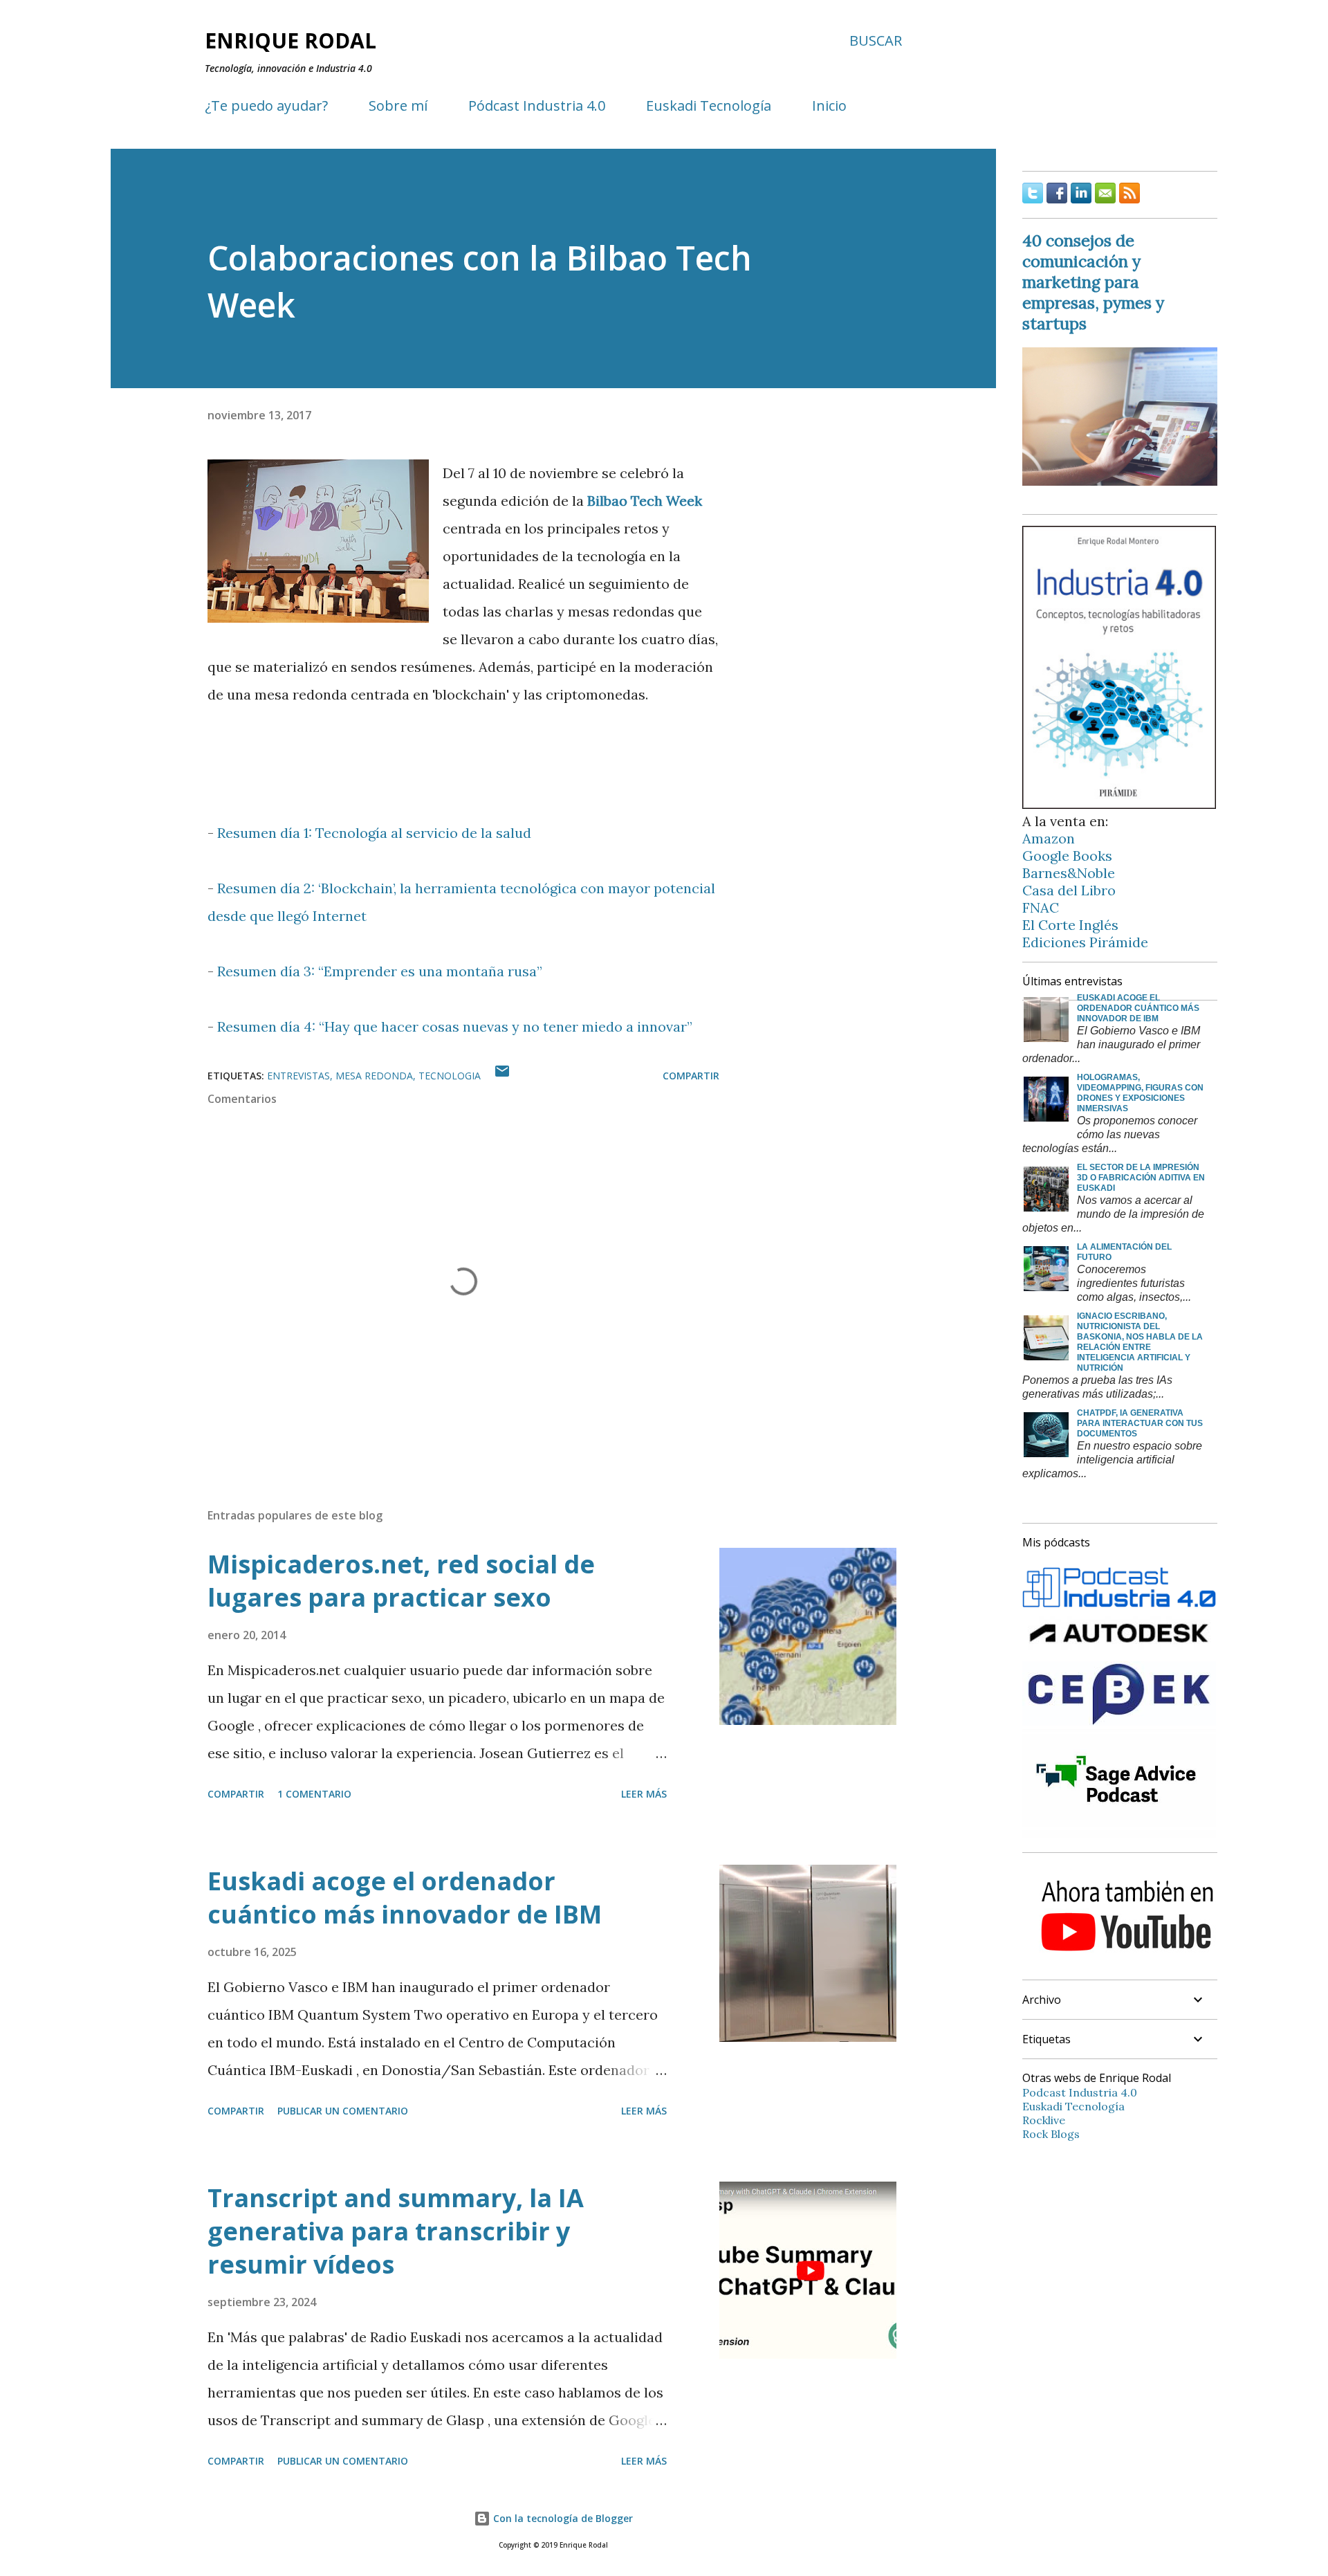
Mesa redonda (374, 1076)
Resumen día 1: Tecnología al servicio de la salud (374, 833)
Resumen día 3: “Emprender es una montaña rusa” (380, 971)
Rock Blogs (1051, 2134)
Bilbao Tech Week (645, 501)
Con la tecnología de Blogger (562, 2518)
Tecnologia (450, 1076)
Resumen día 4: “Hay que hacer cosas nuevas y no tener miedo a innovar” (455, 1026)
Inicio (829, 106)
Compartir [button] (691, 1076)
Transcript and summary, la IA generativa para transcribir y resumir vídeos (396, 2231)
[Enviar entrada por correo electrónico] (502, 1076)
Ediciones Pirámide (1085, 942)
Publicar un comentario (343, 2111)
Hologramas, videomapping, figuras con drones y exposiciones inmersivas (1140, 1093)
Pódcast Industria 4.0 (537, 106)
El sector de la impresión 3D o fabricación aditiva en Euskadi (1141, 1178)
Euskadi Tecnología (709, 106)
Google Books (1067, 856)
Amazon (1049, 838)
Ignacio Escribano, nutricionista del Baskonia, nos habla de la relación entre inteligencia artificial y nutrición (1140, 1342)
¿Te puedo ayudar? (266, 106)
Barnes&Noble (1069, 873)
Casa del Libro (1069, 890)
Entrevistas (298, 1076)
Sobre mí (398, 106)
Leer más (644, 1794)
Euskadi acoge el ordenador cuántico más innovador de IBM (405, 1898)
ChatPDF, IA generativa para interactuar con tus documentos (1140, 1423)
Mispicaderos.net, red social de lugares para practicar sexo (401, 1581)
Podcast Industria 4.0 (1080, 2092)
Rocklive (1044, 2120)
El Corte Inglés (1070, 925)
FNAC (1041, 907)
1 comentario (314, 1794)
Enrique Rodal (290, 40)
